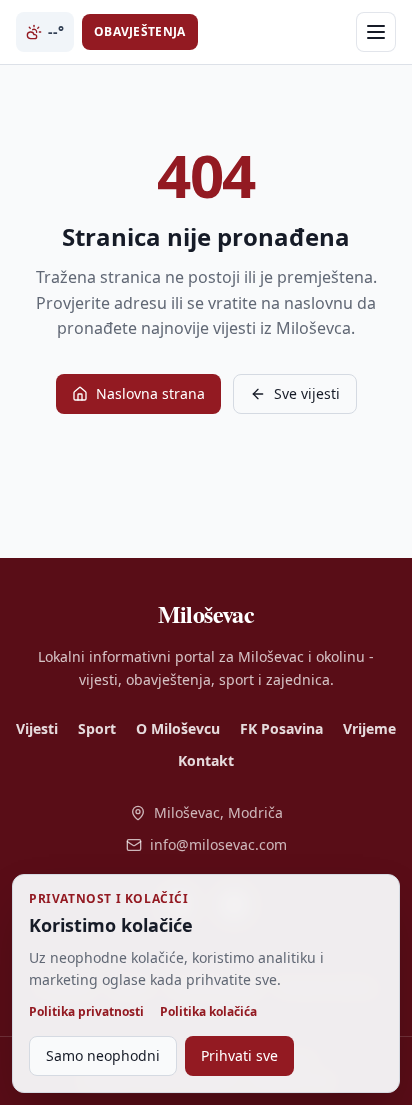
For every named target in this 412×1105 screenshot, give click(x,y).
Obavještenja (140, 31)
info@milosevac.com (218, 844)
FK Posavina (281, 728)
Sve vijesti (307, 393)
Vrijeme (369, 728)
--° (56, 31)
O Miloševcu (178, 728)
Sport (97, 728)
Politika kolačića (208, 1012)
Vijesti (37, 728)
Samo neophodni (103, 1055)
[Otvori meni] (376, 32)
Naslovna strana (150, 393)
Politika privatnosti (86, 1012)
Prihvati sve (239, 1055)
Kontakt (206, 760)
